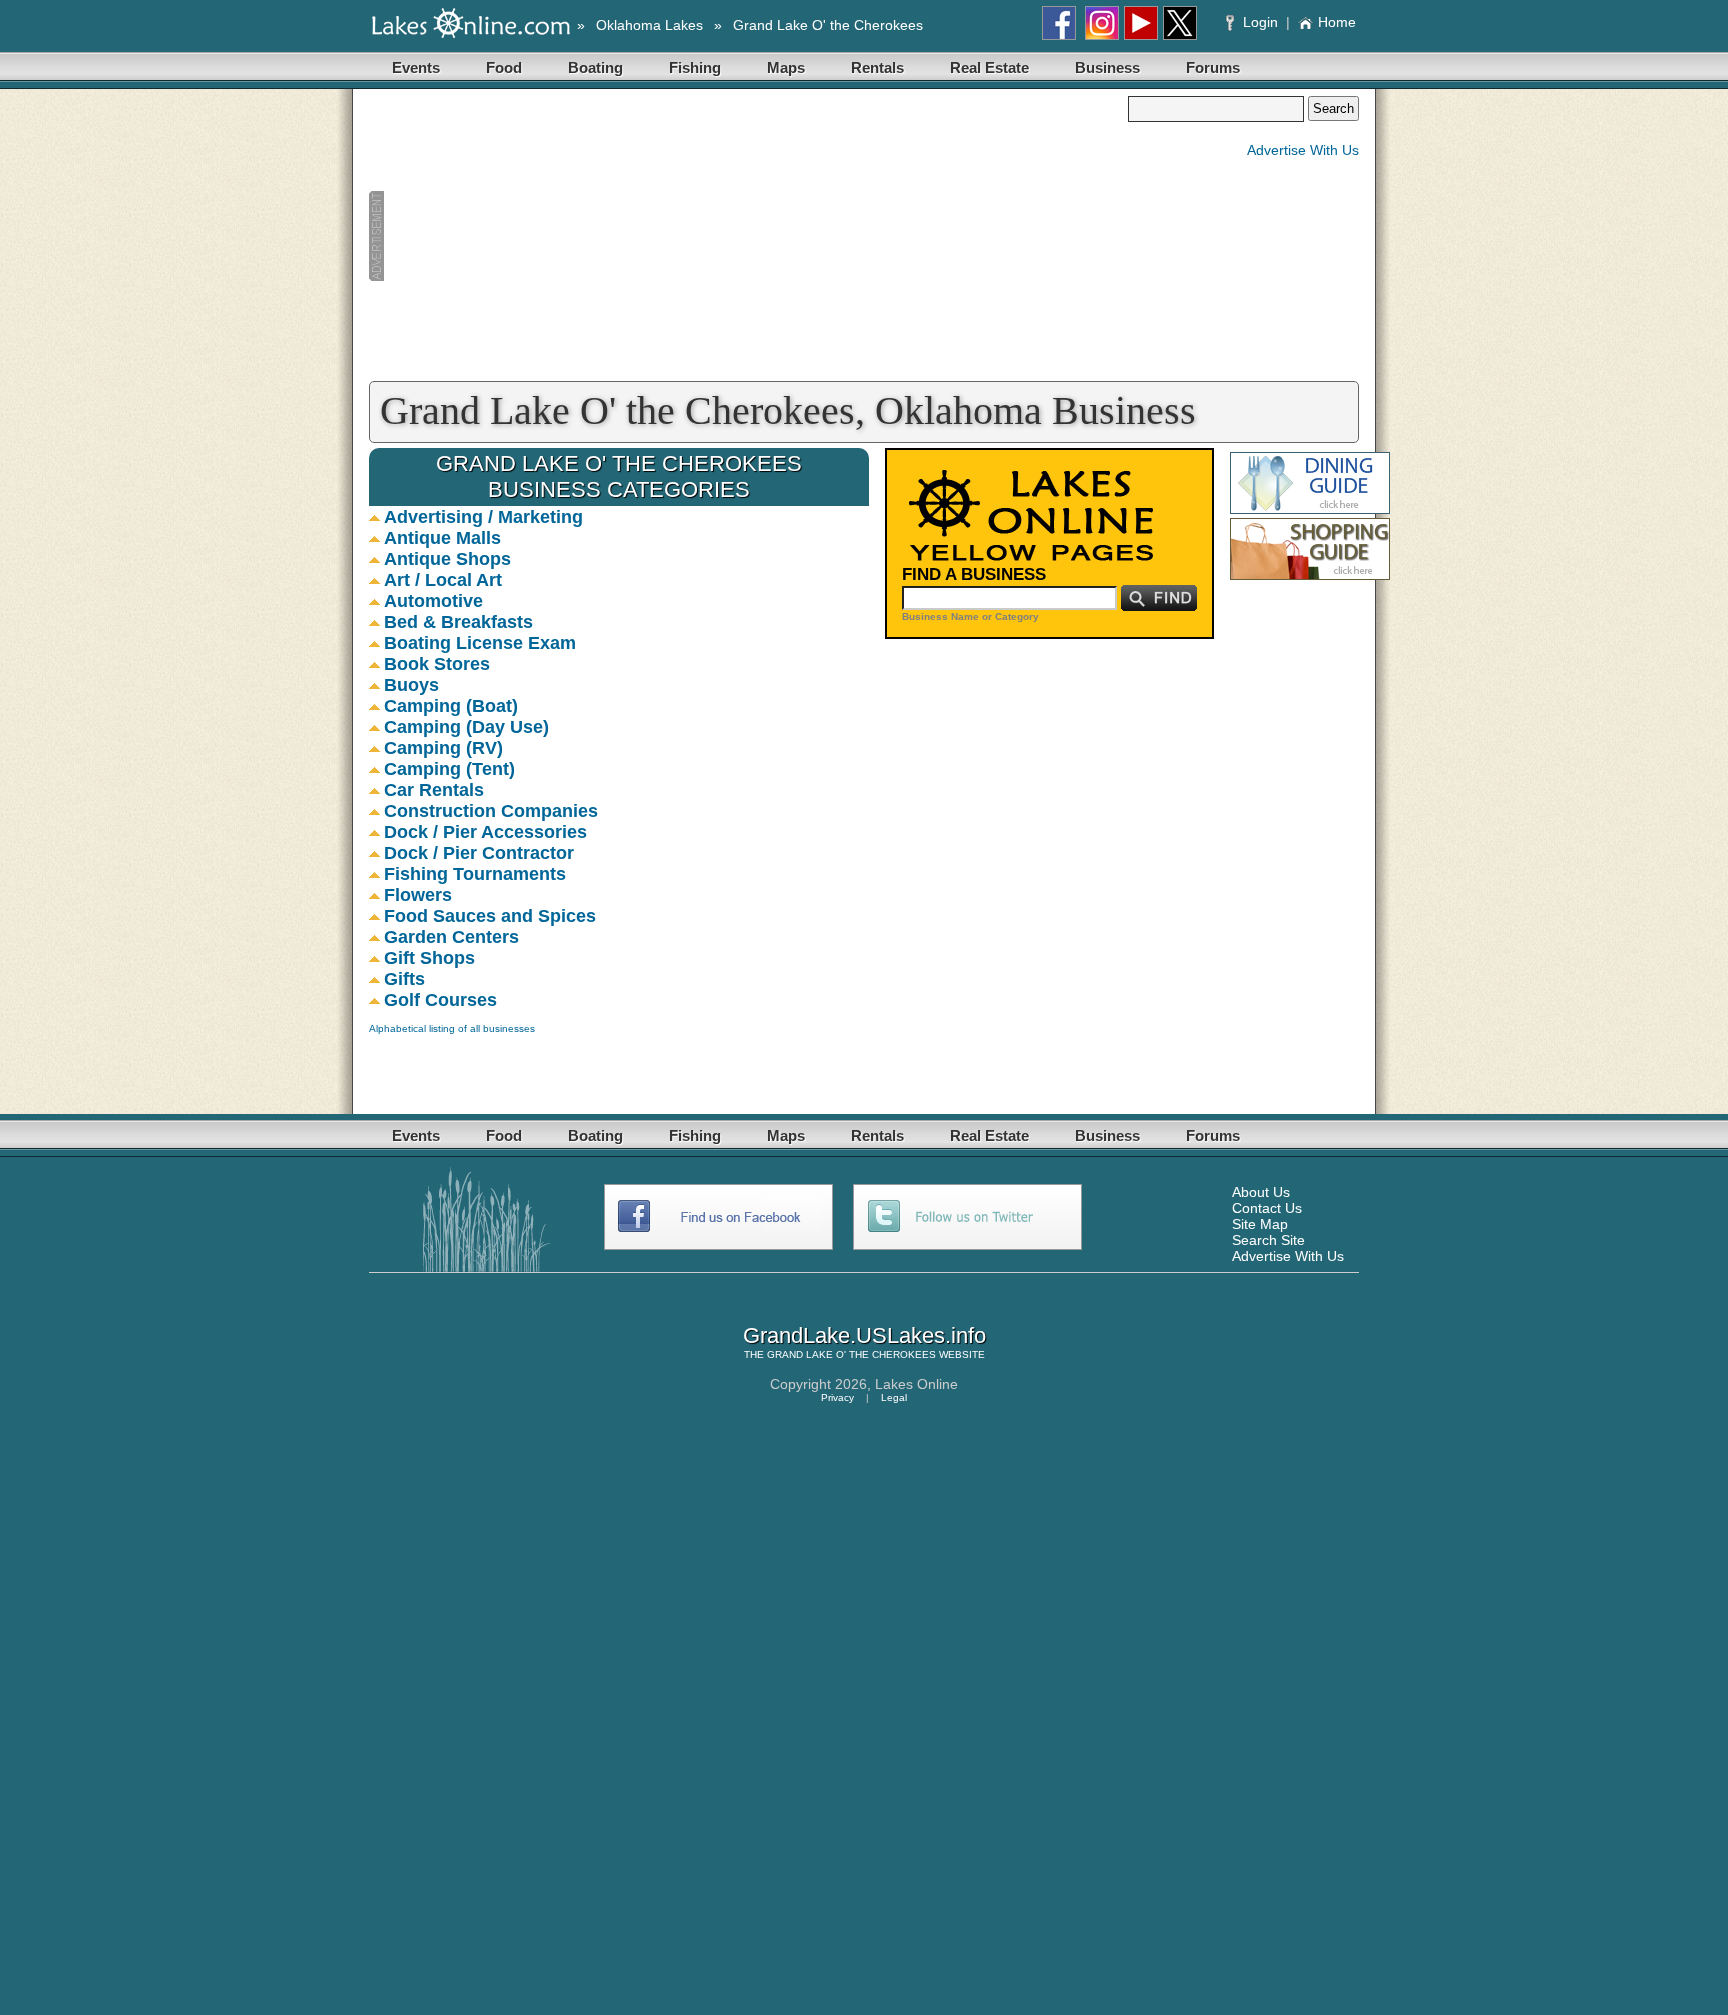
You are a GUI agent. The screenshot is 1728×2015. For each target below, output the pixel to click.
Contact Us (1267, 1208)
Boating (595, 67)
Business (1107, 67)
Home (1337, 22)
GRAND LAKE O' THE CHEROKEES (851, 1354)
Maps (786, 67)
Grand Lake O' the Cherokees (828, 25)
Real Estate (989, 67)
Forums (1213, 67)
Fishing (695, 67)
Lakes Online (916, 1384)
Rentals (877, 67)
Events (416, 67)
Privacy (837, 1397)
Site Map (1260, 1224)
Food (504, 67)
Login (1260, 22)
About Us (1261, 1192)
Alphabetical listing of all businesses (452, 1028)
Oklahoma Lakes (649, 25)
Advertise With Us (1303, 150)
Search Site (1268, 1240)
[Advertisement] (748, 236)
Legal (894, 1397)
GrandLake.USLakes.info (864, 1335)
